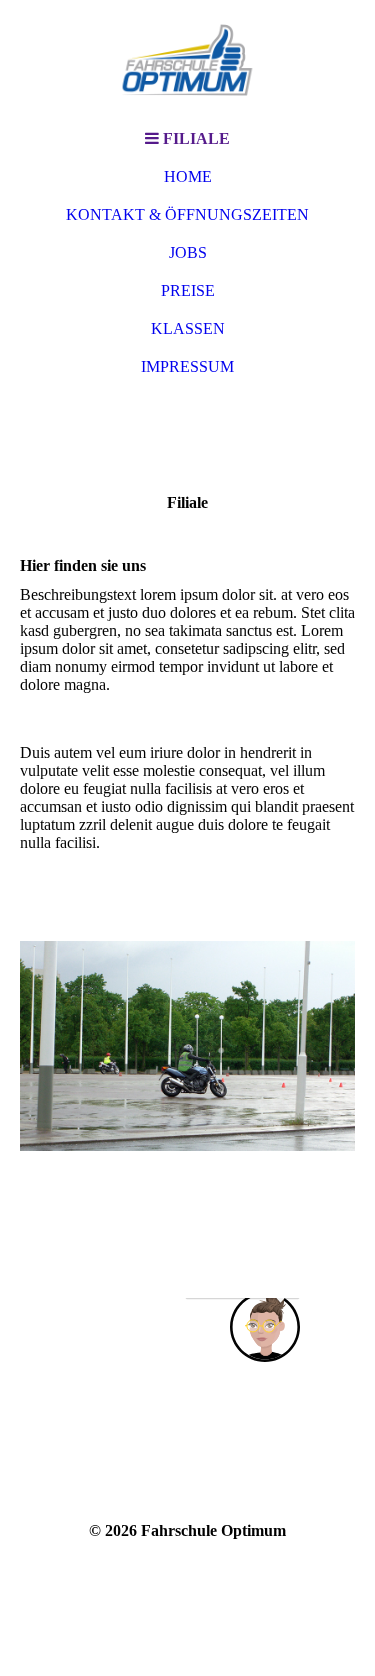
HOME (188, 176)
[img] (188, 60)
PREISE (188, 290)
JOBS (188, 252)
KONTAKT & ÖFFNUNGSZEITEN (187, 214)
